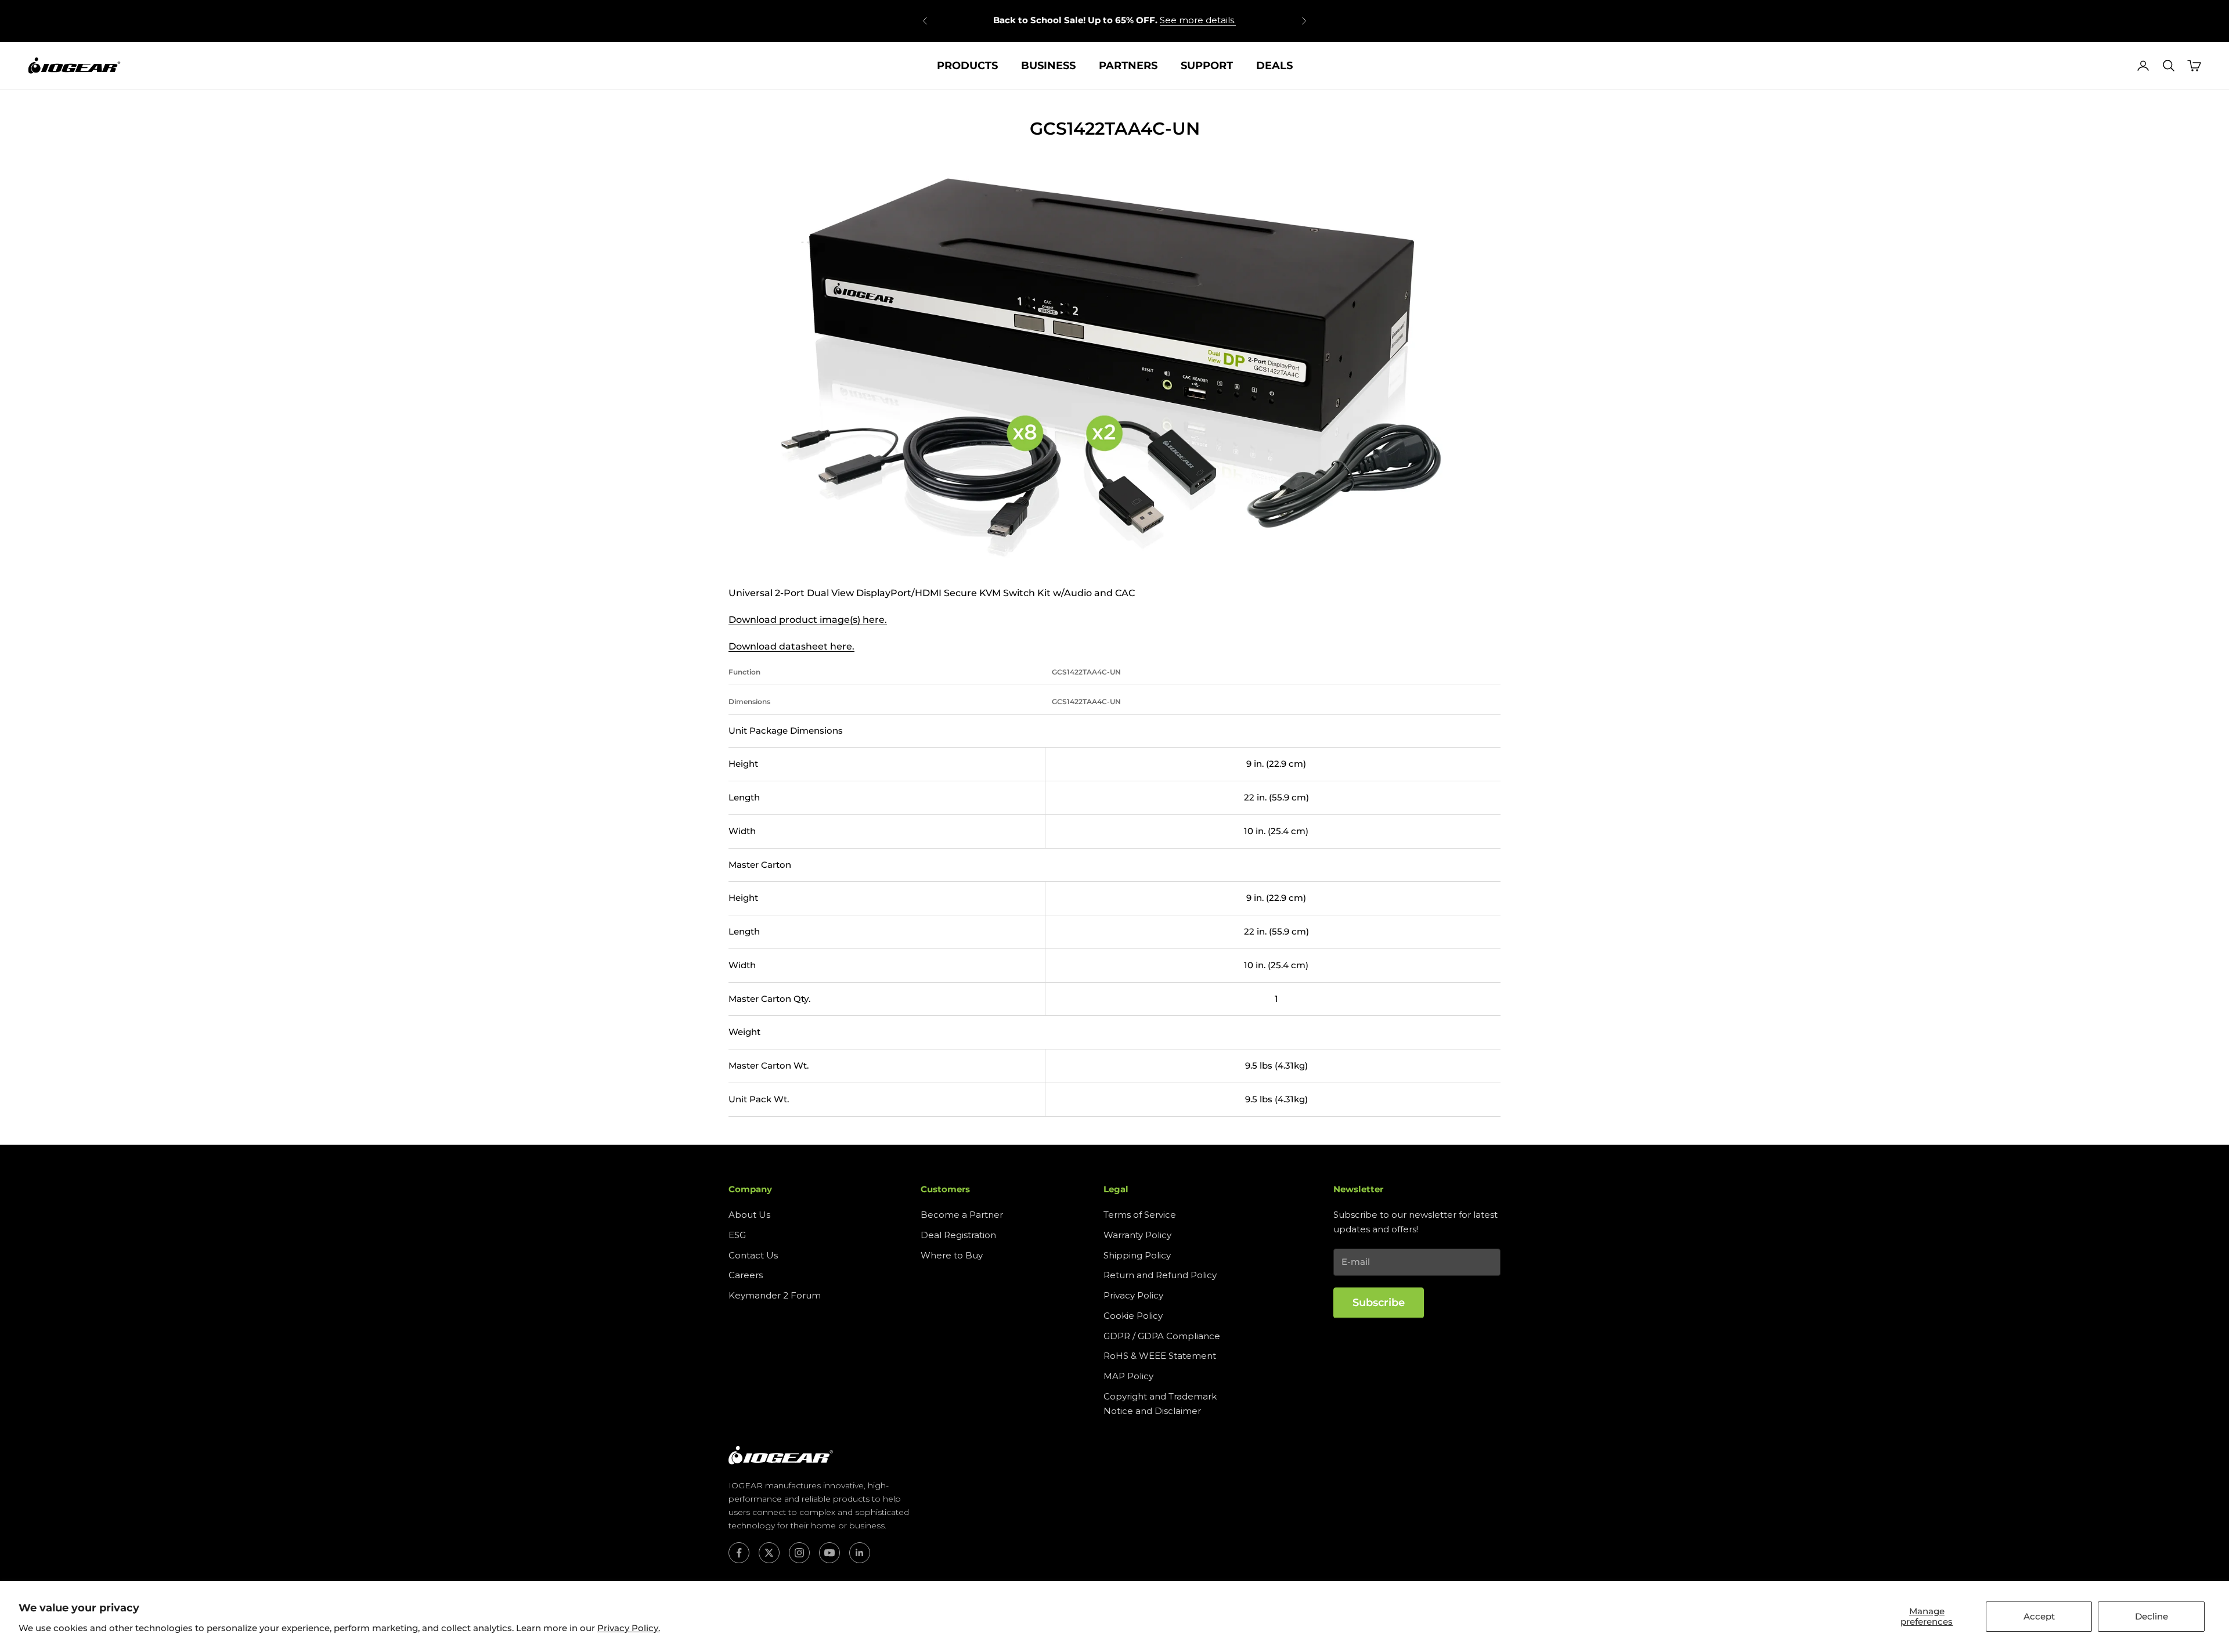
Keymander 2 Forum (775, 1295)
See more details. (1198, 20)
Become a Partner (962, 1215)
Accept (2039, 1616)
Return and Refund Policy (1160, 1275)
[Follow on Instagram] (799, 1553)
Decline (2152, 1616)
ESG (737, 1235)
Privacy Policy (1133, 1295)
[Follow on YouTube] (829, 1553)
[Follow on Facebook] (739, 1553)
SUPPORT (1207, 66)
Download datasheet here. (791, 646)
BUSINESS (1048, 66)
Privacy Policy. (629, 1628)
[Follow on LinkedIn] (860, 1553)
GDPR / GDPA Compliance (1162, 1336)
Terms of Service (1140, 1215)
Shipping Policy (1137, 1255)
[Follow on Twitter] (769, 1553)
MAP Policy (1128, 1376)
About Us (749, 1215)
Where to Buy (952, 1255)
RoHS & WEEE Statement (1160, 1356)
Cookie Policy (1133, 1316)
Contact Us (753, 1255)
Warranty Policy (1137, 1235)
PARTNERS (1128, 66)
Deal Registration (958, 1235)
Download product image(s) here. (808, 620)
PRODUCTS (967, 66)
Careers (746, 1275)
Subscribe (1379, 1303)
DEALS (1274, 66)
